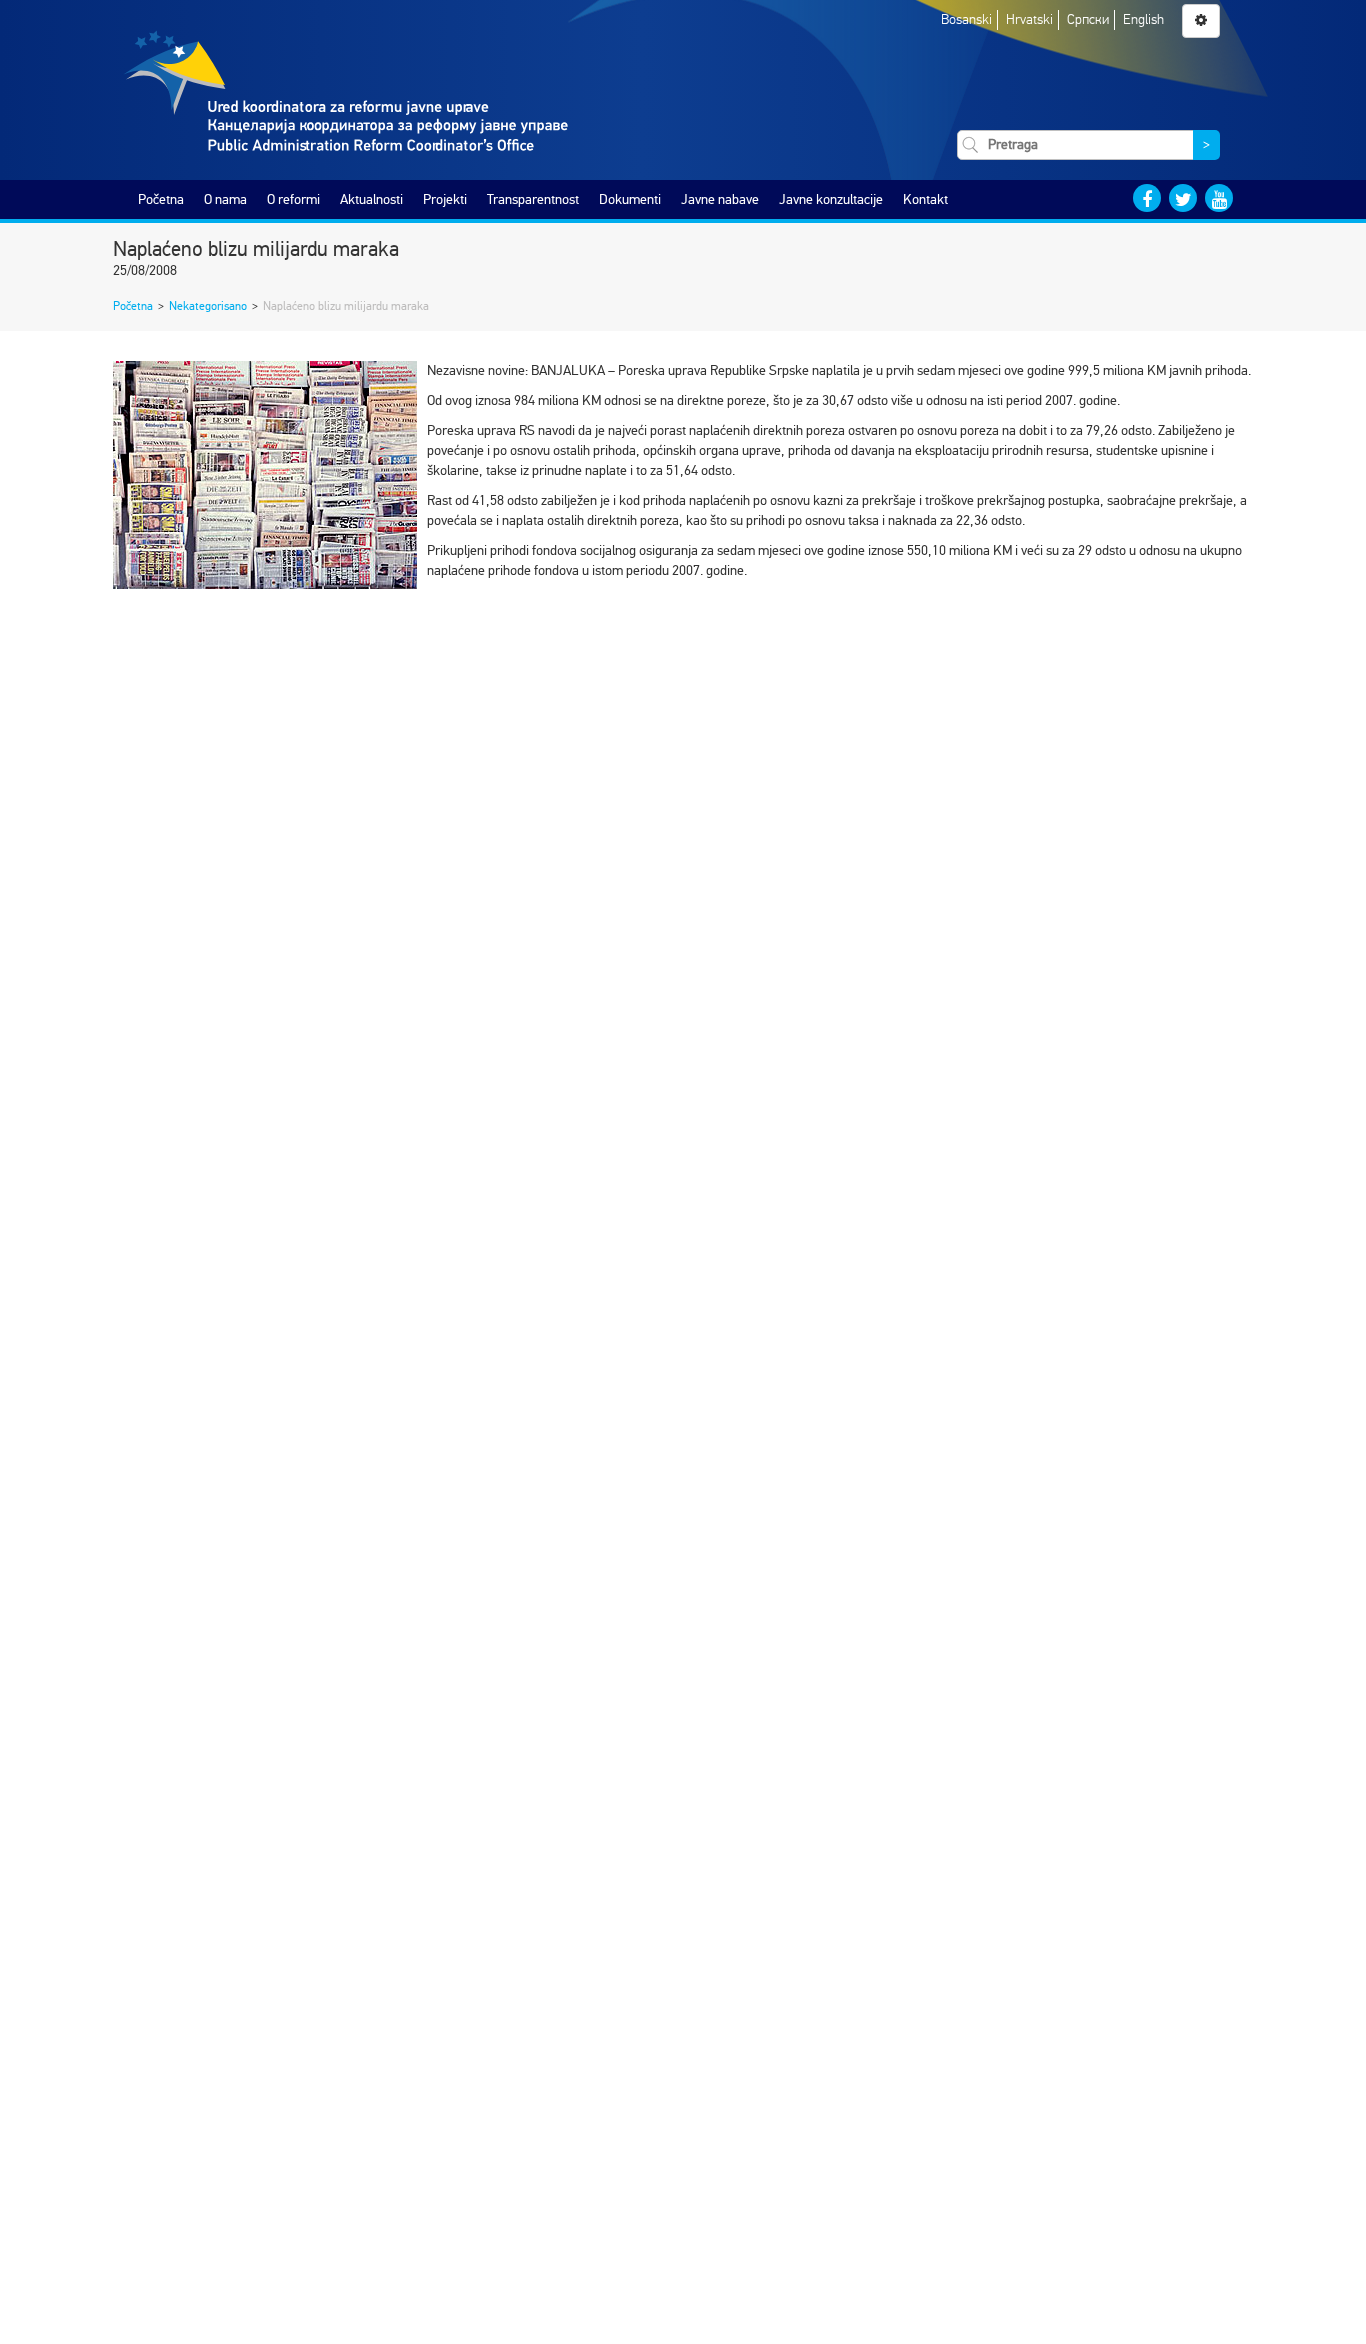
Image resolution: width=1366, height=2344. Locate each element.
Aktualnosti (371, 199)
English (1143, 19)
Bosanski (966, 19)
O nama (225, 199)
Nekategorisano (208, 306)
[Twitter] (1183, 198)
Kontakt (925, 199)
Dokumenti (630, 199)
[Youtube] (1219, 198)
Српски (1088, 19)
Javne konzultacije (831, 199)
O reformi (293, 199)
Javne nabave (720, 199)
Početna (161, 199)
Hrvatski (1029, 19)
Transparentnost (533, 199)
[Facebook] (1147, 198)
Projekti (445, 199)
